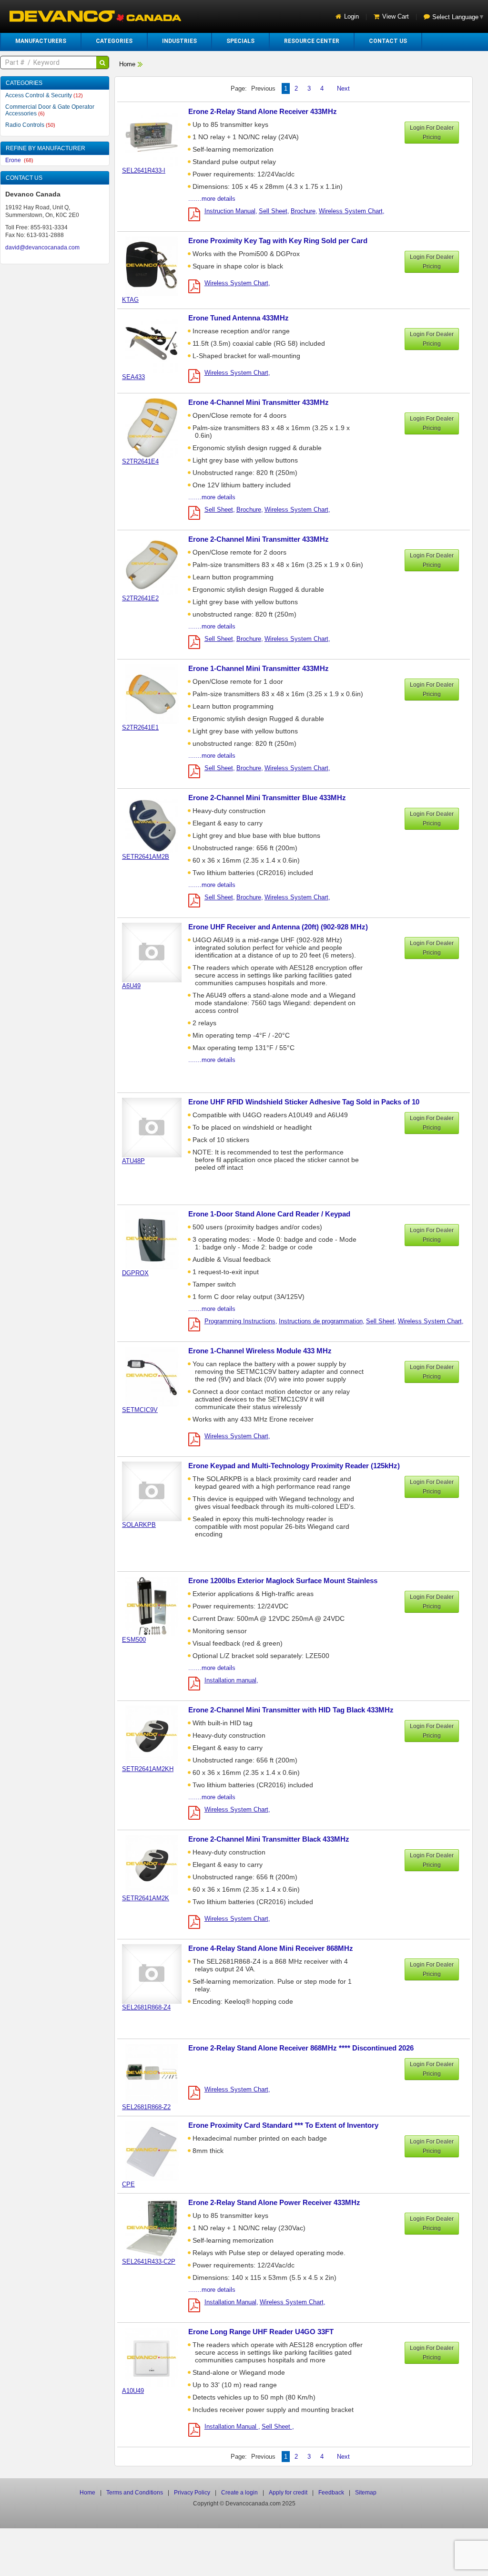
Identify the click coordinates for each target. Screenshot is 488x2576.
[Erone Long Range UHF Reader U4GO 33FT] (157, 2357)
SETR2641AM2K (146, 1898)
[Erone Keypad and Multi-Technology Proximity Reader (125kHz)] (157, 1491)
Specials (240, 41)
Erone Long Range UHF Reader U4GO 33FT (261, 2332)
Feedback (331, 2493)
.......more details (212, 199)
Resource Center (312, 41)
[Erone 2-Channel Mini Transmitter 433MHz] (157, 564)
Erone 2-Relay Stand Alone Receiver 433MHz (263, 111)
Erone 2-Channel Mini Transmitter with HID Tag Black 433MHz (291, 1710)
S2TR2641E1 (140, 727)
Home (127, 64)
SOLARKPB (139, 1525)
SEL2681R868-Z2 (146, 2107)
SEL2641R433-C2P (149, 2262)
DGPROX (135, 1273)
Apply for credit (288, 2493)
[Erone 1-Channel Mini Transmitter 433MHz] (157, 694)
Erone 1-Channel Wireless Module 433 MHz (260, 1351)
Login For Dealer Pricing (432, 133)
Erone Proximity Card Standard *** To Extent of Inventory (283, 2125)
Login (351, 16)
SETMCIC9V (140, 1410)
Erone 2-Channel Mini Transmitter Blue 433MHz (267, 798)
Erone (19, 160)
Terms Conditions (135, 2493)
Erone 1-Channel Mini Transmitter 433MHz (259, 668)
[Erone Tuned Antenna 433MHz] (157, 343)
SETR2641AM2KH (148, 1769)
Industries (179, 41)
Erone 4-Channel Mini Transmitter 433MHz (259, 402)
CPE (128, 2184)
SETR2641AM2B (146, 857)
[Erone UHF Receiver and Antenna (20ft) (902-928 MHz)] (157, 952)
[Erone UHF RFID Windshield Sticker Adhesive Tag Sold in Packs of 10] (157, 1127)
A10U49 (133, 2391)
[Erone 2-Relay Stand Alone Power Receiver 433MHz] (157, 2228)
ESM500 (134, 1640)
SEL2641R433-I (144, 170)
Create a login (239, 2493)
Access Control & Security (44, 95)
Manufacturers (41, 41)
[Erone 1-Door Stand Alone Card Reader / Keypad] (157, 1239)
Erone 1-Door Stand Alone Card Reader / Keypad (269, 1214)
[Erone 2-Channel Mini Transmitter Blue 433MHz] (157, 823)
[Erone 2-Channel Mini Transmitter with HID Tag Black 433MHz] (157, 1735)
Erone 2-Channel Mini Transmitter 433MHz (259, 539)
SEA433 (133, 377)
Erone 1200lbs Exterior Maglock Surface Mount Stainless (283, 1581)
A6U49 (131, 986)
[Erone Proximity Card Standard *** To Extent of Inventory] (157, 2150)
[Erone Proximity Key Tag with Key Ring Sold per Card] (157, 266)
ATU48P (133, 1161)
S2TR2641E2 (140, 598)
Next (343, 88)
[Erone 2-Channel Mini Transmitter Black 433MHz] (157, 1864)
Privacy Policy (192, 2493)
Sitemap (366, 2493)
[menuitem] (41, 41)
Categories (114, 41)
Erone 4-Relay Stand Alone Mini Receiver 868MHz (271, 1948)
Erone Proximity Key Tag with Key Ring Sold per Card (278, 241)
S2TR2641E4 (140, 461)
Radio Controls (30, 125)
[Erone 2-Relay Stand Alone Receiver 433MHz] (157, 137)
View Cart (396, 16)
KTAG (130, 300)
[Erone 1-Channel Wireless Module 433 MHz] (157, 1376)
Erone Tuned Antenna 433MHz (239, 318)
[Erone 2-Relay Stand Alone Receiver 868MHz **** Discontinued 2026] (157, 2073)
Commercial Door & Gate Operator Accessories (50, 110)
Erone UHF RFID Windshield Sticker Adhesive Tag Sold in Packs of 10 (304, 1102)
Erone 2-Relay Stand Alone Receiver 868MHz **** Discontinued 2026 (301, 2048)
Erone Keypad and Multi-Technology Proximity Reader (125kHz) (294, 1466)
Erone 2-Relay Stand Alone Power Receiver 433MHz (274, 2202)
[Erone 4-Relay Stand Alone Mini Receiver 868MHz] (157, 1973)
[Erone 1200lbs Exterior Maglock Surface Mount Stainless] (157, 1606)
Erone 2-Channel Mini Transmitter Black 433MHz (269, 1839)
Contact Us (388, 41)
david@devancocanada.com (42, 247)
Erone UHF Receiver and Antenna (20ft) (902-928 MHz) (278, 927)
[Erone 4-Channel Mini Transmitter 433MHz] (157, 428)
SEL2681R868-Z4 (146, 2007)
